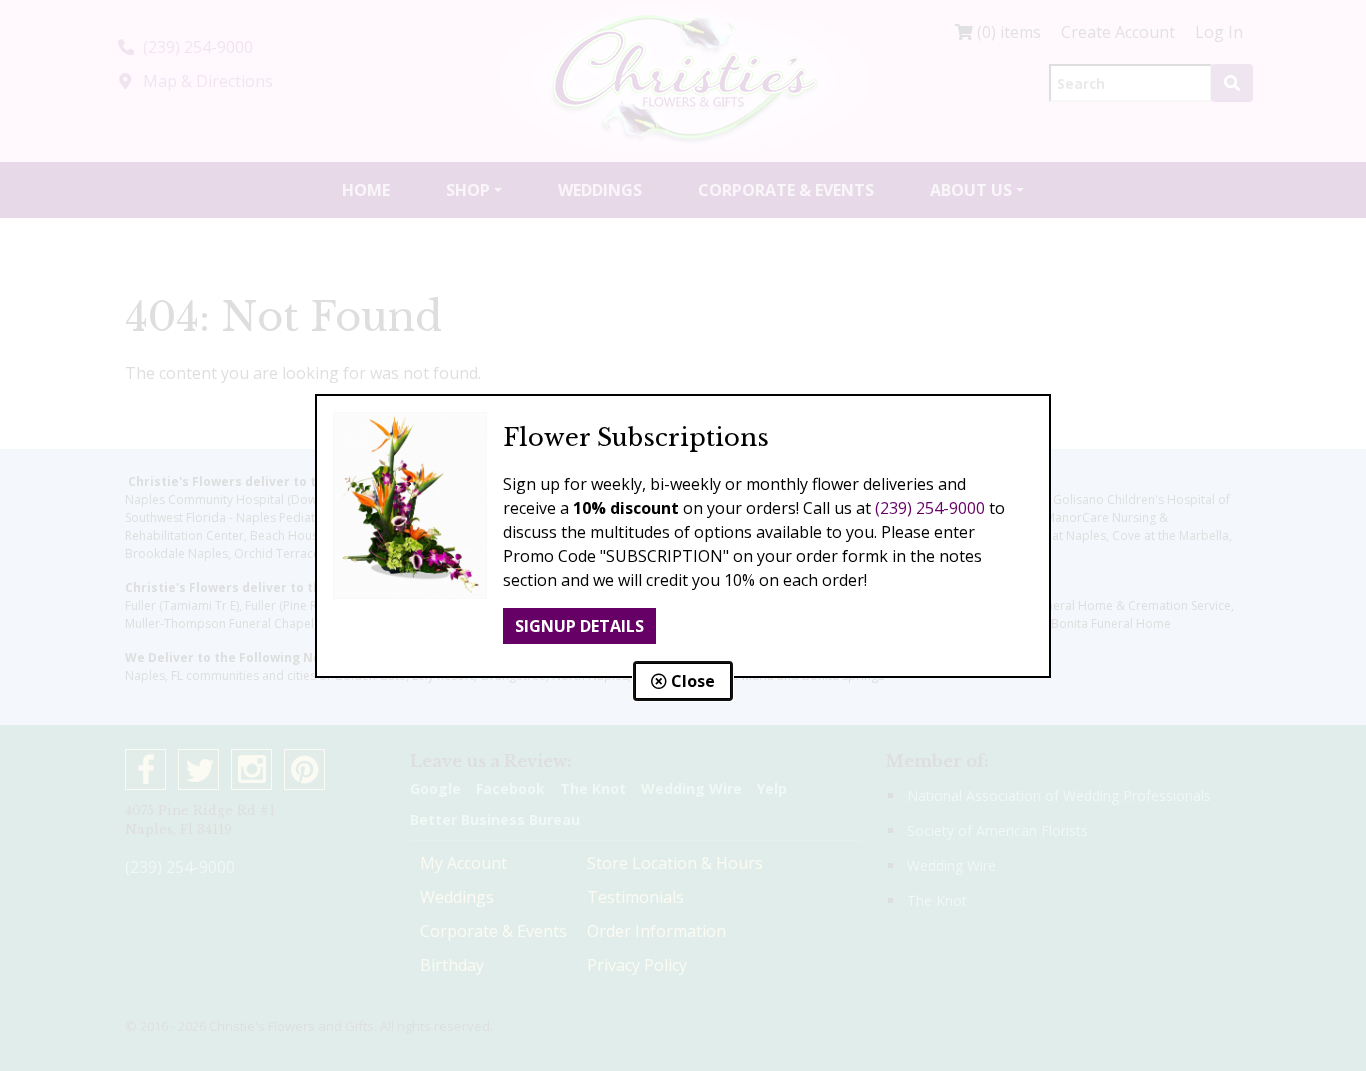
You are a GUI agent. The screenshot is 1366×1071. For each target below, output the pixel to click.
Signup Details (579, 626)
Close (691, 681)
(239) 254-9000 (930, 508)
